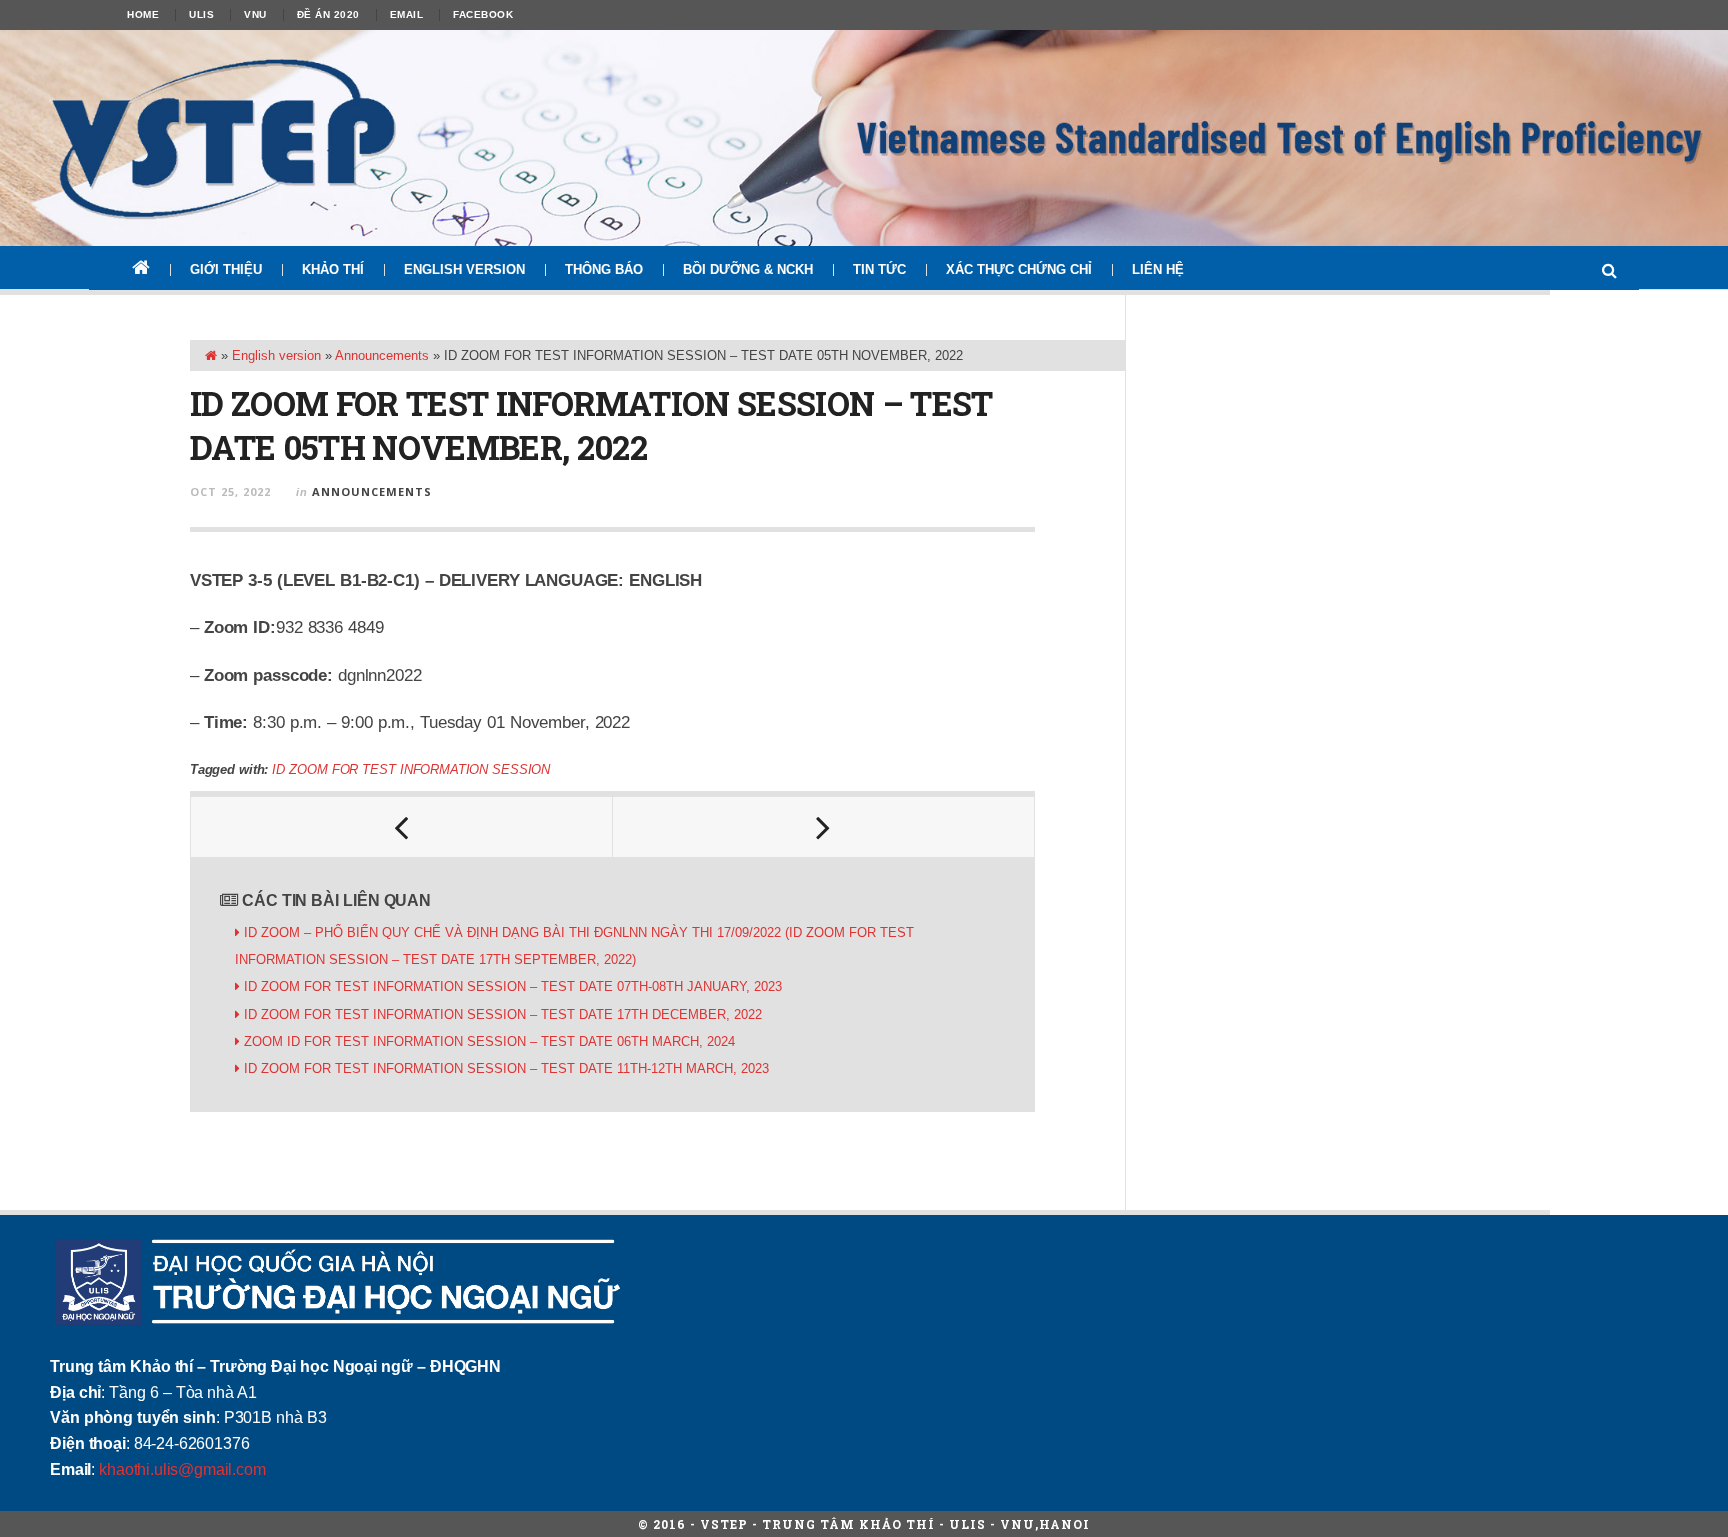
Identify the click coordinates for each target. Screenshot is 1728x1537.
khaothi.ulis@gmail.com (182, 1469)
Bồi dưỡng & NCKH (748, 269)
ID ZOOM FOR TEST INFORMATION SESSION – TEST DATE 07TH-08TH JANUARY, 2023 (513, 986)
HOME (143, 14)
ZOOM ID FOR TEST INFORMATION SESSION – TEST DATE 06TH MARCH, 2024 (489, 1041)
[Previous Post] (402, 827)
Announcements (382, 355)
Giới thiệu (226, 269)
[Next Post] (824, 827)
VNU (255, 14)
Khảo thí (333, 269)
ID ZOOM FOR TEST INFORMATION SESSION (411, 769)
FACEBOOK (483, 14)
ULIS (201, 14)
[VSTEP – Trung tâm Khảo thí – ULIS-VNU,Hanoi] (864, 138)
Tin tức (879, 269)
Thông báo (604, 269)
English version (464, 269)
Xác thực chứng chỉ (1019, 269)
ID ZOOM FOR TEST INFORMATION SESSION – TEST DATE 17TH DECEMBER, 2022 (503, 1014)
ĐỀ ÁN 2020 (328, 14)
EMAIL (407, 14)
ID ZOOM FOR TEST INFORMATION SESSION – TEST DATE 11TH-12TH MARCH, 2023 (506, 1068)
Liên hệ (1158, 269)
